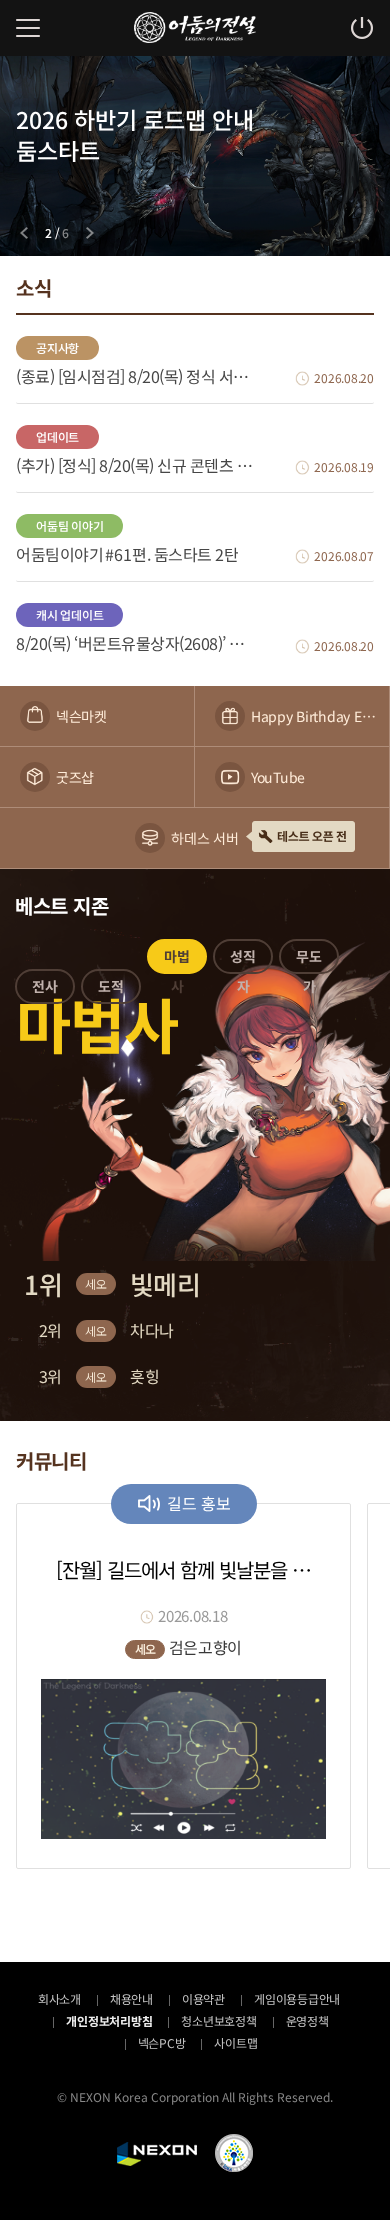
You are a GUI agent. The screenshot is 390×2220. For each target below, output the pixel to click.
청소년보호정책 (218, 2020)
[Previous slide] (24, 233)
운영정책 (307, 2020)
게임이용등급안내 (297, 1998)
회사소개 (59, 1998)
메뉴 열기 (28, 28)
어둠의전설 (195, 27)
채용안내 (131, 1998)
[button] (45, 990)
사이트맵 (235, 2042)
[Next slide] (90, 233)
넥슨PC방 (162, 2042)
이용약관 (203, 1998)
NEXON (157, 2154)
